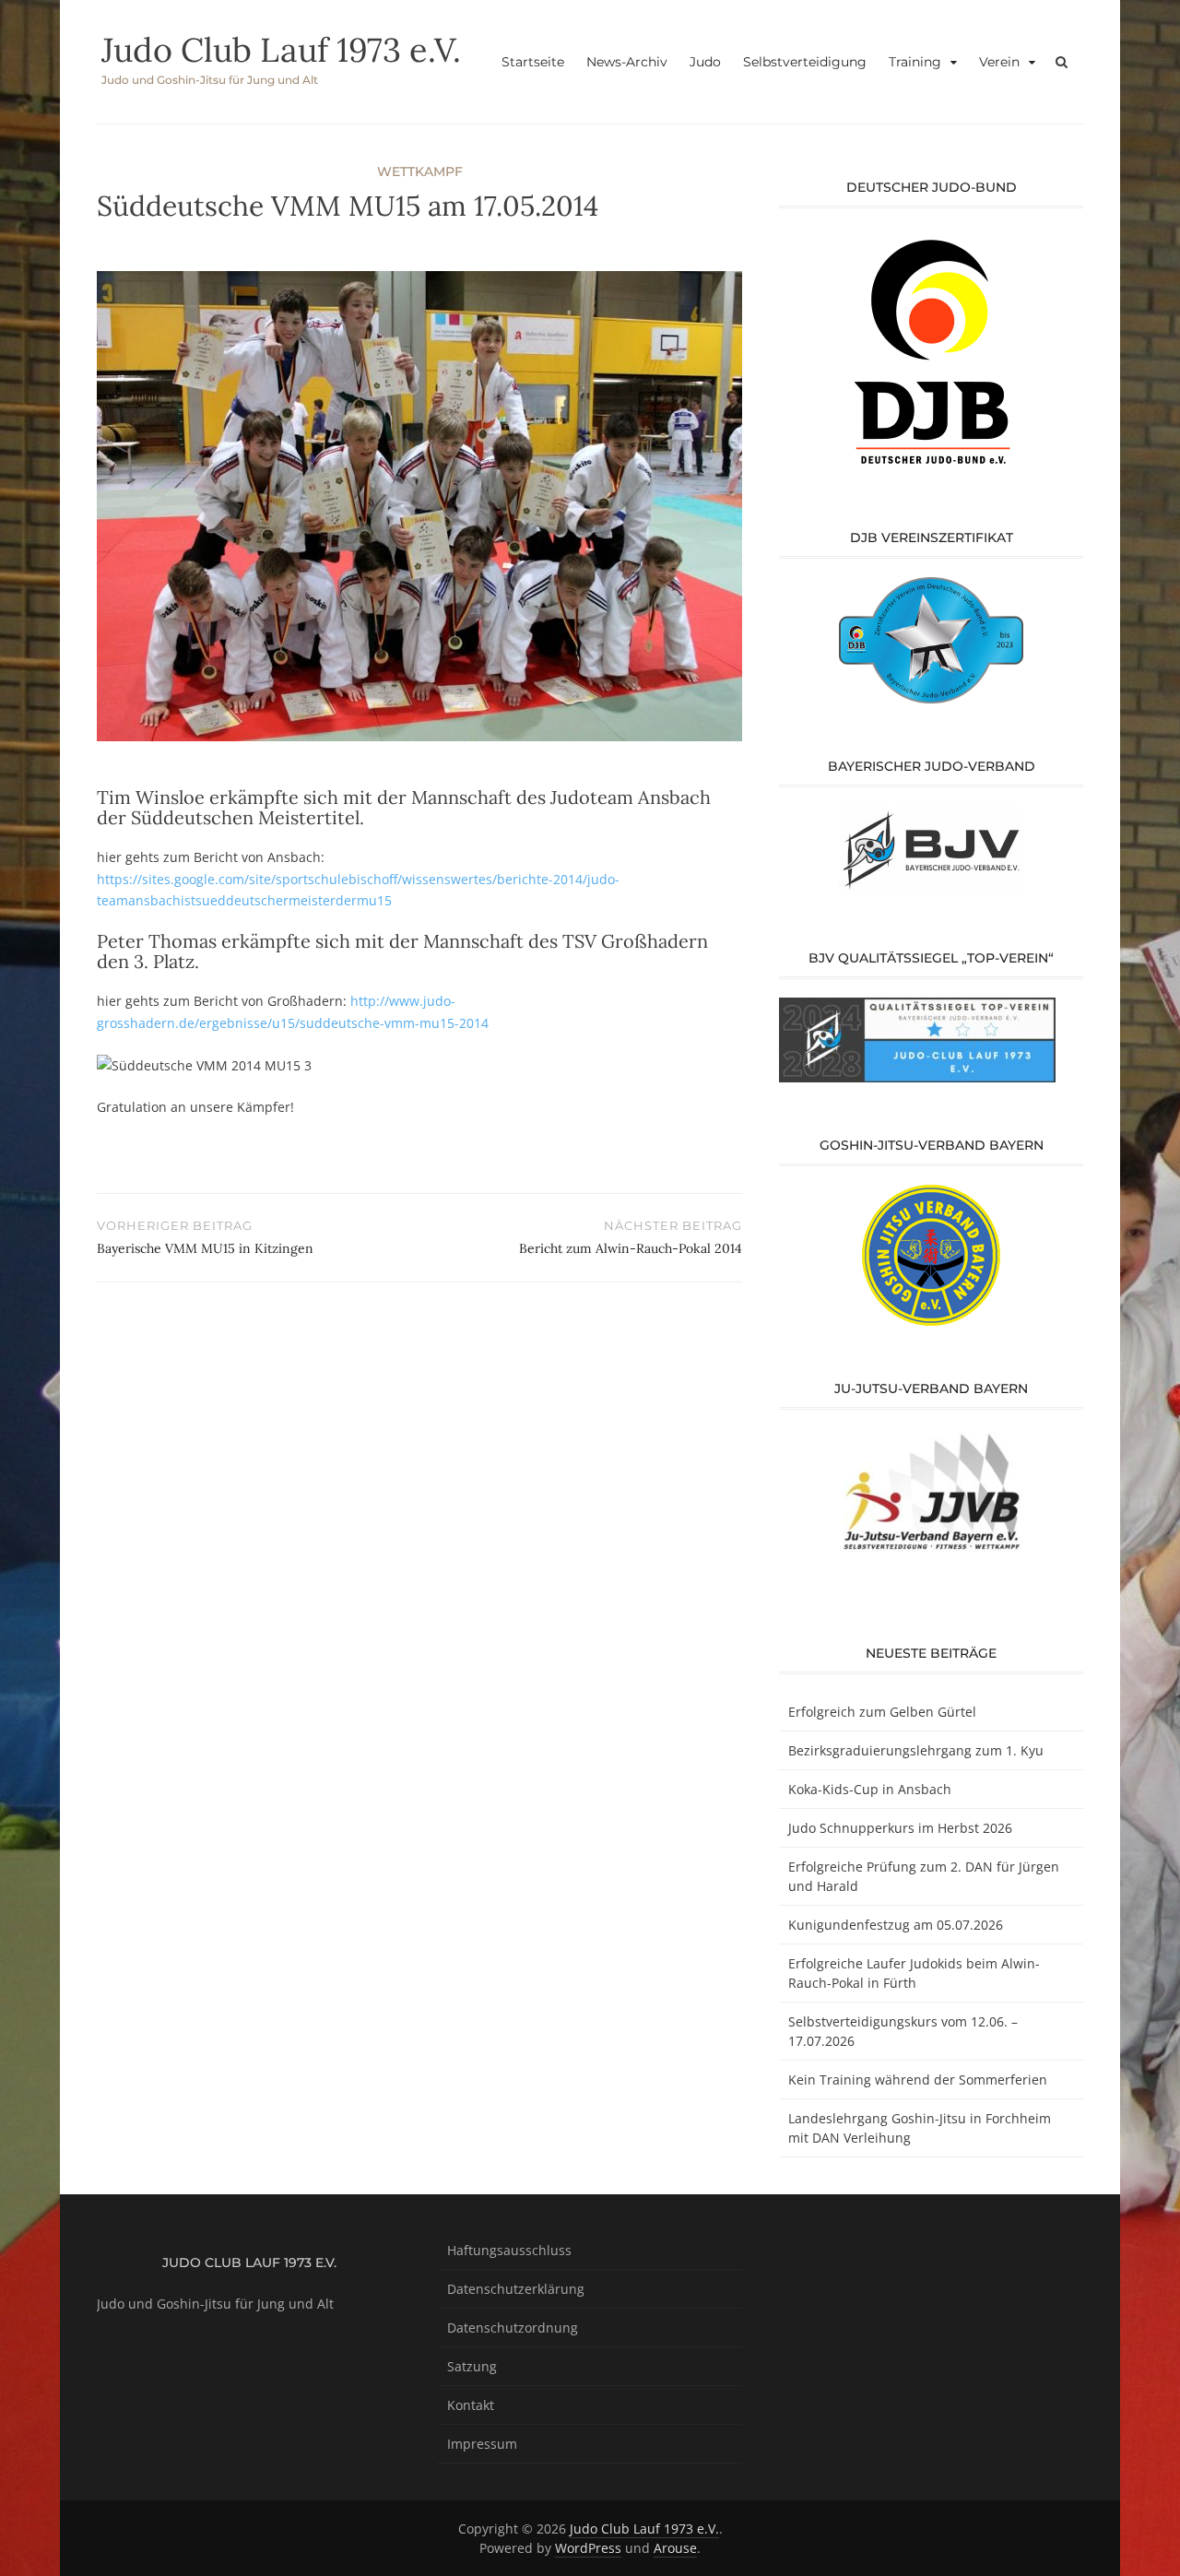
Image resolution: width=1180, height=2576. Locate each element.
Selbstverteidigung (805, 62)
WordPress (588, 2548)
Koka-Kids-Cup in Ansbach (870, 1789)
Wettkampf (420, 171)
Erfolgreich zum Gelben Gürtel (882, 1712)
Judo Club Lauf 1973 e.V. (281, 50)
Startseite (533, 62)
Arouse (675, 2548)
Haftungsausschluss (509, 2250)
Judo (705, 62)
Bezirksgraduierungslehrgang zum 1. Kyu (916, 1750)
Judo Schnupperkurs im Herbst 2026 (900, 1828)
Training (915, 62)
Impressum (482, 2444)
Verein (999, 62)
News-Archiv (627, 62)
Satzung (472, 2366)
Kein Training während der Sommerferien (918, 2080)
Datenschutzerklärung (516, 2289)
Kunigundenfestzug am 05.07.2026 (896, 1925)
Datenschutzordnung (513, 2328)
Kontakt (471, 2405)
